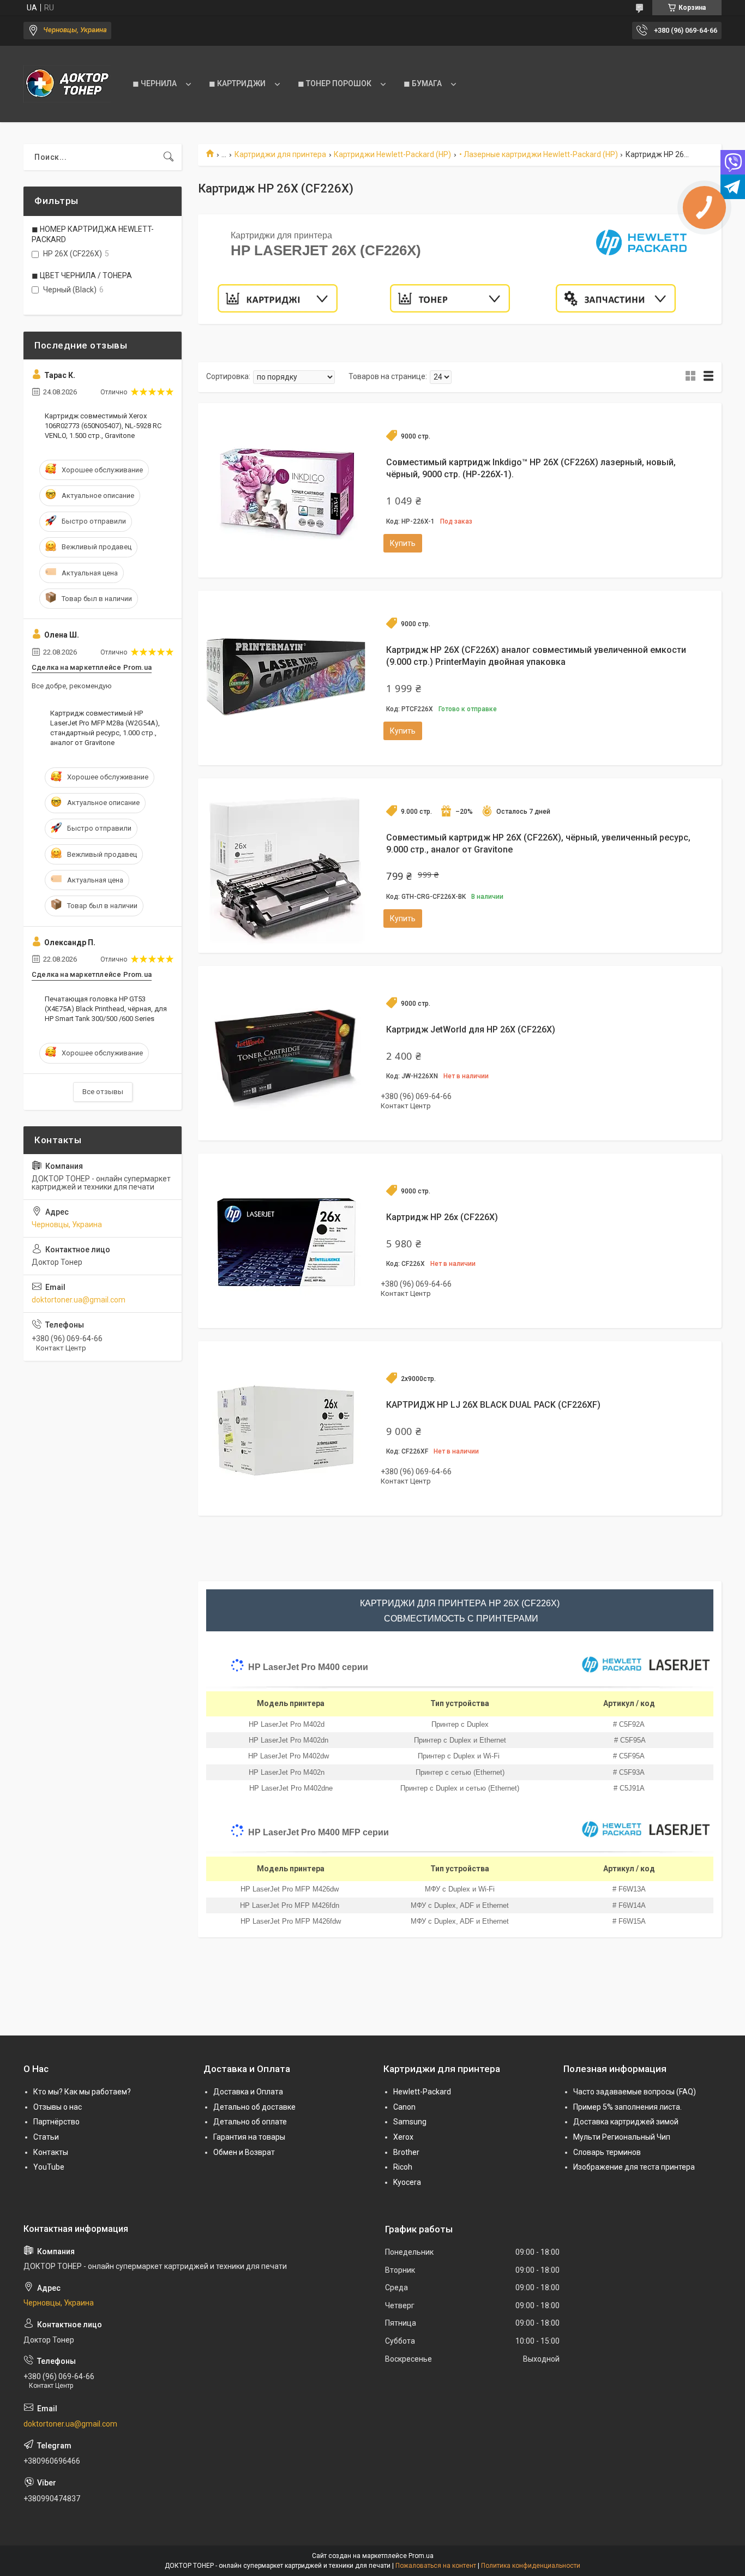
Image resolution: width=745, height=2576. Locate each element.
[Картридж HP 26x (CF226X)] (285, 1241)
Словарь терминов (607, 2152)
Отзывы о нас (58, 2107)
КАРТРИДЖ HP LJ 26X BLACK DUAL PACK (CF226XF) (493, 1405)
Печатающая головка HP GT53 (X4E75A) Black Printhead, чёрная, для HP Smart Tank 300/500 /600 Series (106, 1009)
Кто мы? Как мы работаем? (82, 2092)
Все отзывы (103, 1092)
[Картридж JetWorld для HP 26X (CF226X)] (285, 1053)
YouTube (49, 2167)
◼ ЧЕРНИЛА (155, 83)
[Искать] (169, 157)
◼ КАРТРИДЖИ (237, 83)
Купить (403, 543)
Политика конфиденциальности (531, 2566)
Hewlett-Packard (422, 2092)
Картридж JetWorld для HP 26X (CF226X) (471, 1029)
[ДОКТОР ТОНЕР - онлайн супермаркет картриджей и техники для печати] (67, 84)
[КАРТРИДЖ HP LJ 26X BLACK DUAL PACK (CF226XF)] (285, 1428)
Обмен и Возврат (244, 2152)
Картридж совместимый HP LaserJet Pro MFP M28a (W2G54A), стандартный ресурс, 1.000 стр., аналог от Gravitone (105, 728)
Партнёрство (56, 2122)
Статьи (46, 2137)
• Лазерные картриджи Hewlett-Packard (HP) (539, 154)
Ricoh (403, 2167)
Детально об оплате (250, 2122)
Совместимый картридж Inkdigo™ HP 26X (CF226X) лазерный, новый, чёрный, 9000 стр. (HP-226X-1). (531, 468)
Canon (404, 2107)
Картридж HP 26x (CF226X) (442, 1217)
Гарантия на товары (249, 2137)
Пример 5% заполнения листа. (627, 2107)
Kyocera (407, 2182)
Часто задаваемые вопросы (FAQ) (635, 2092)
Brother (406, 2152)
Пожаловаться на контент (436, 2566)
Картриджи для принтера (280, 154)
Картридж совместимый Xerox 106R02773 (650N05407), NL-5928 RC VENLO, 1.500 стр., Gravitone (103, 426)
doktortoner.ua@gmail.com (79, 1300)
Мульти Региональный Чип (622, 2137)
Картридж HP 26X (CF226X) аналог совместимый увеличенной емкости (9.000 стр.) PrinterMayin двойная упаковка (536, 656)
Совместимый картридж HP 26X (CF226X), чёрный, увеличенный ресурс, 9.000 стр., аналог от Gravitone (538, 843)
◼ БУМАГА (423, 83)
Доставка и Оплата (248, 2092)
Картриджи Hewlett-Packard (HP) (392, 154)
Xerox (403, 2137)
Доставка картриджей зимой (626, 2122)
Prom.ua (421, 2556)
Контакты (51, 2152)
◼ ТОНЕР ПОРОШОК (335, 83)
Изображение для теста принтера (634, 2167)
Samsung (410, 2122)
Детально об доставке (254, 2107)
